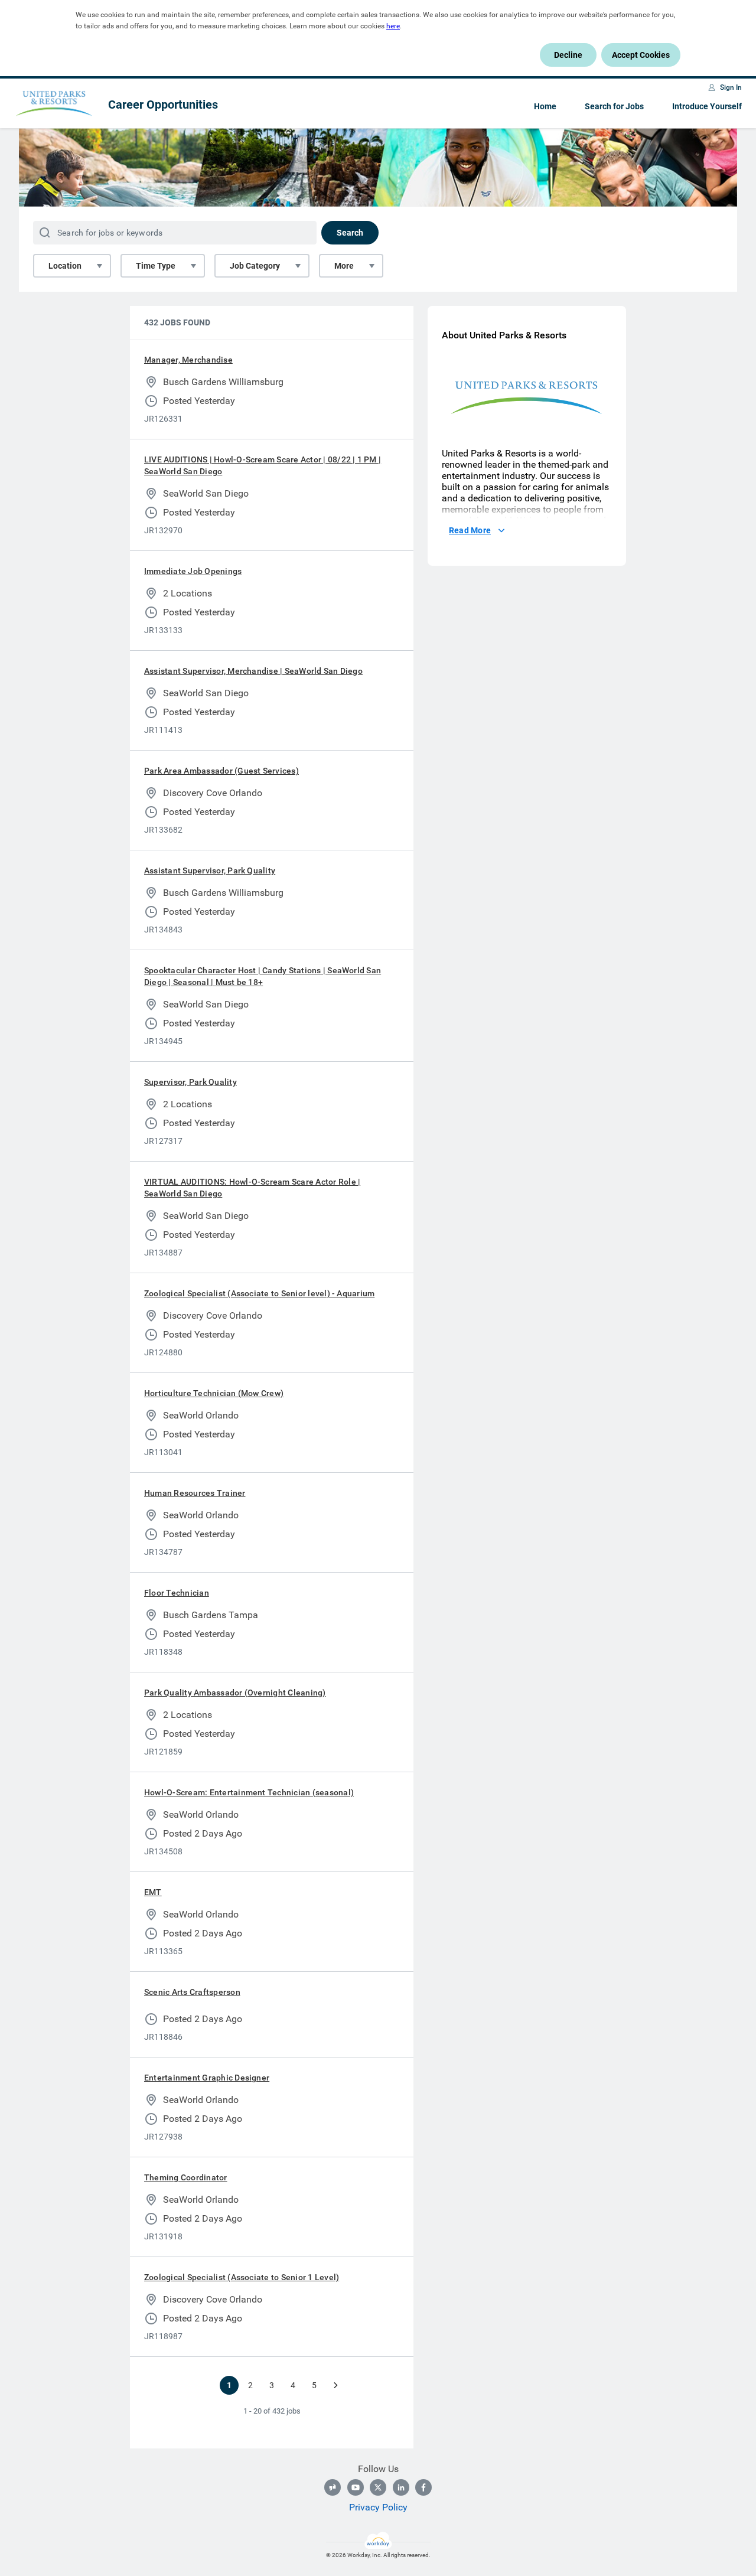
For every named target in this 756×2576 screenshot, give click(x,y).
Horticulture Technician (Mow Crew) (214, 1393)
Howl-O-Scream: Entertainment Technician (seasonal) (249, 1792)
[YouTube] (356, 2487)
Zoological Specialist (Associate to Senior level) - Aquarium (259, 1293)
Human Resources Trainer (195, 1493)
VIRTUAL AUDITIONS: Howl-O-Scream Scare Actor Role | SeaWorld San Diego (252, 1188)
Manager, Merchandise (188, 360)
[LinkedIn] (401, 2487)
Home (545, 106)
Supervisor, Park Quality (190, 1082)
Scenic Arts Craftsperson (192, 1992)
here (393, 26)
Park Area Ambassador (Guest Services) (221, 771)
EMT (153, 1892)
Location (65, 266)
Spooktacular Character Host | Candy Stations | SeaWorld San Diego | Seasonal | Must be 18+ (263, 976)
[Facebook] (423, 2487)
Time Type (156, 266)
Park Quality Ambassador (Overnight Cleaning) (235, 1693)
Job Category (255, 266)
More (344, 266)
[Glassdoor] (333, 2487)
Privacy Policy (378, 2507)
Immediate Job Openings (193, 571)
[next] (335, 2385)
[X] (378, 2487)
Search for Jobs (614, 106)
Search (350, 233)
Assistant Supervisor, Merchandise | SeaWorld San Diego (253, 671)
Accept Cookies (641, 55)
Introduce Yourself (707, 106)
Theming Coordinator (186, 2177)
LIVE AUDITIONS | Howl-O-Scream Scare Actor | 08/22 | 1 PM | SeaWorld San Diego (263, 465)
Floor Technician (177, 1593)
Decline (568, 55)
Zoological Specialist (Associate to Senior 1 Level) (242, 2277)
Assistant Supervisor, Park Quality (210, 870)
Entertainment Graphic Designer (207, 2078)
